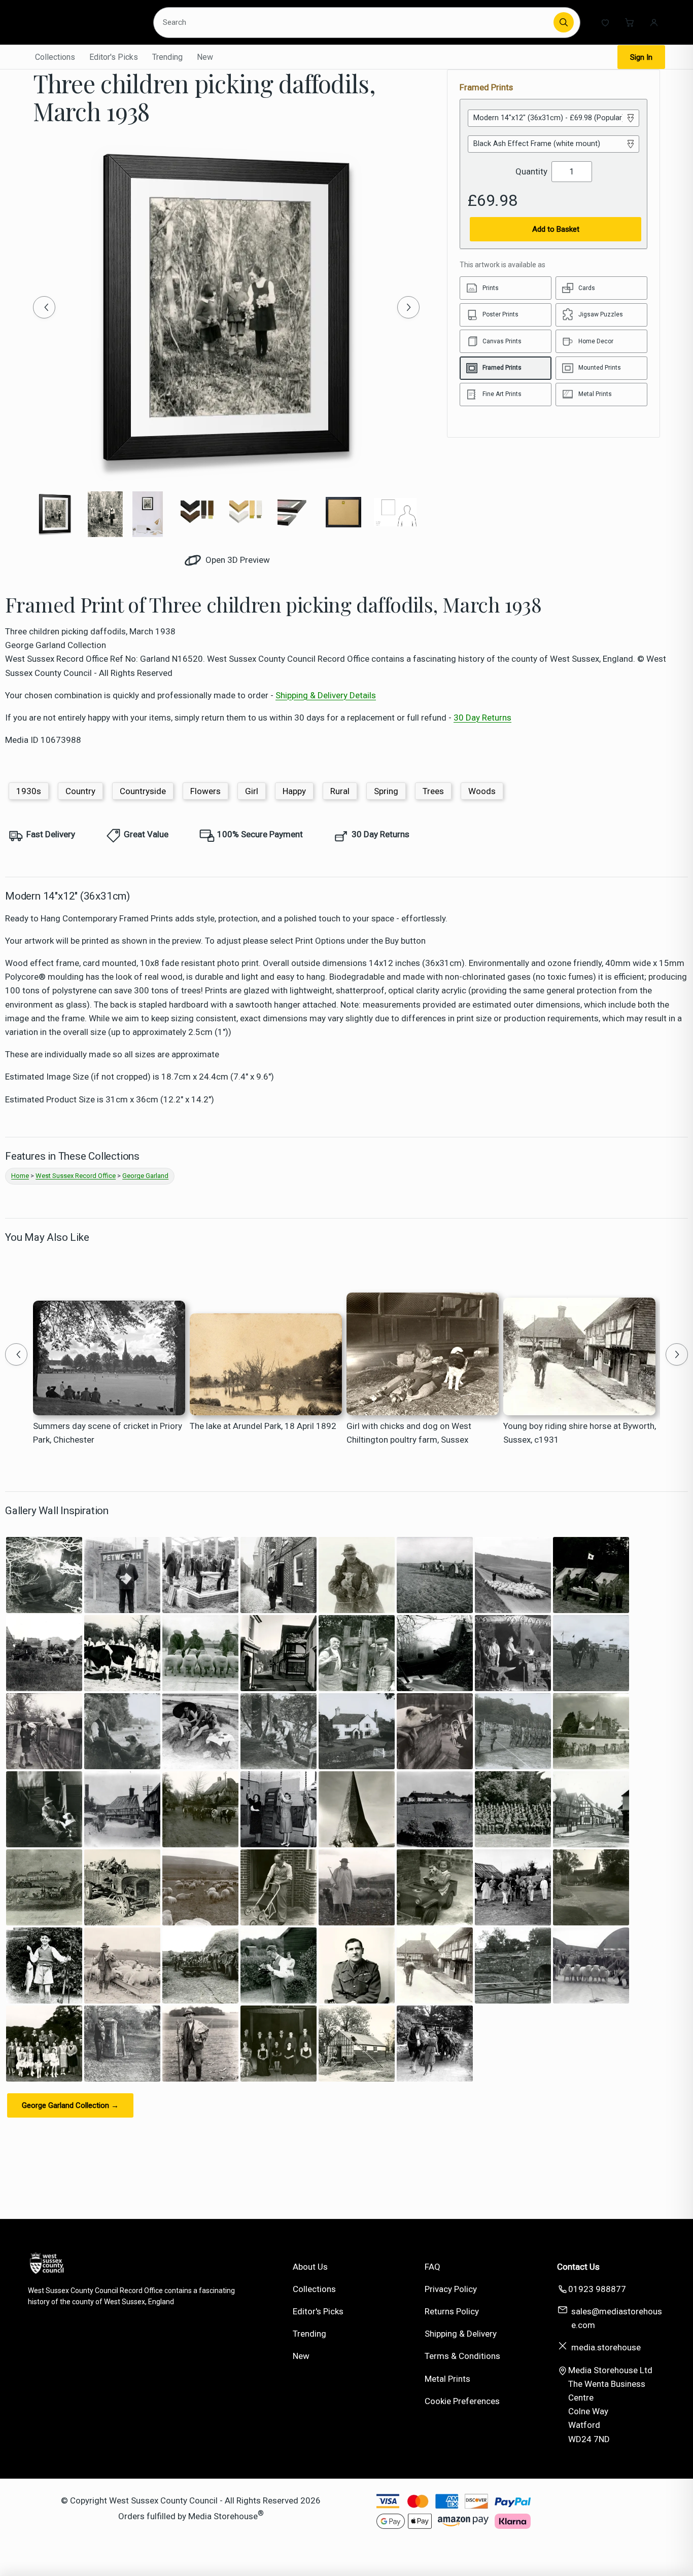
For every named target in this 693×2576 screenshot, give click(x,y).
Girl (252, 791)
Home (20, 1176)
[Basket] (630, 22)
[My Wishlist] (605, 22)
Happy (294, 791)
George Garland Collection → (70, 2105)
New (205, 57)
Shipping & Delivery (461, 2334)
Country (80, 791)
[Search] (564, 22)
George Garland (145, 1176)
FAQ (432, 2267)
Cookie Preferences (462, 2401)
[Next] (408, 307)
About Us (310, 2267)
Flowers (205, 791)
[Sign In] (654, 22)
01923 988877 (597, 2289)
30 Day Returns (482, 718)
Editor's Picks (114, 57)
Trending (167, 57)
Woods (482, 791)
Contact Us (578, 2267)
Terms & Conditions (462, 2356)
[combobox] (355, 22)
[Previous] (44, 307)
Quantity (531, 171)
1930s (29, 791)
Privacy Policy (451, 2289)
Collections (55, 57)
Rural (340, 791)
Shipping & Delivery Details (326, 695)
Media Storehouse (223, 2516)
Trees (433, 791)
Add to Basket (556, 229)
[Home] (84, 22)
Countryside (143, 791)
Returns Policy (452, 2311)
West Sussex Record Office (76, 1176)
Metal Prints (447, 2379)
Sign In (641, 57)
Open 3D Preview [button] (237, 560)
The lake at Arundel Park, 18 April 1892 (263, 1426)
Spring (386, 791)
